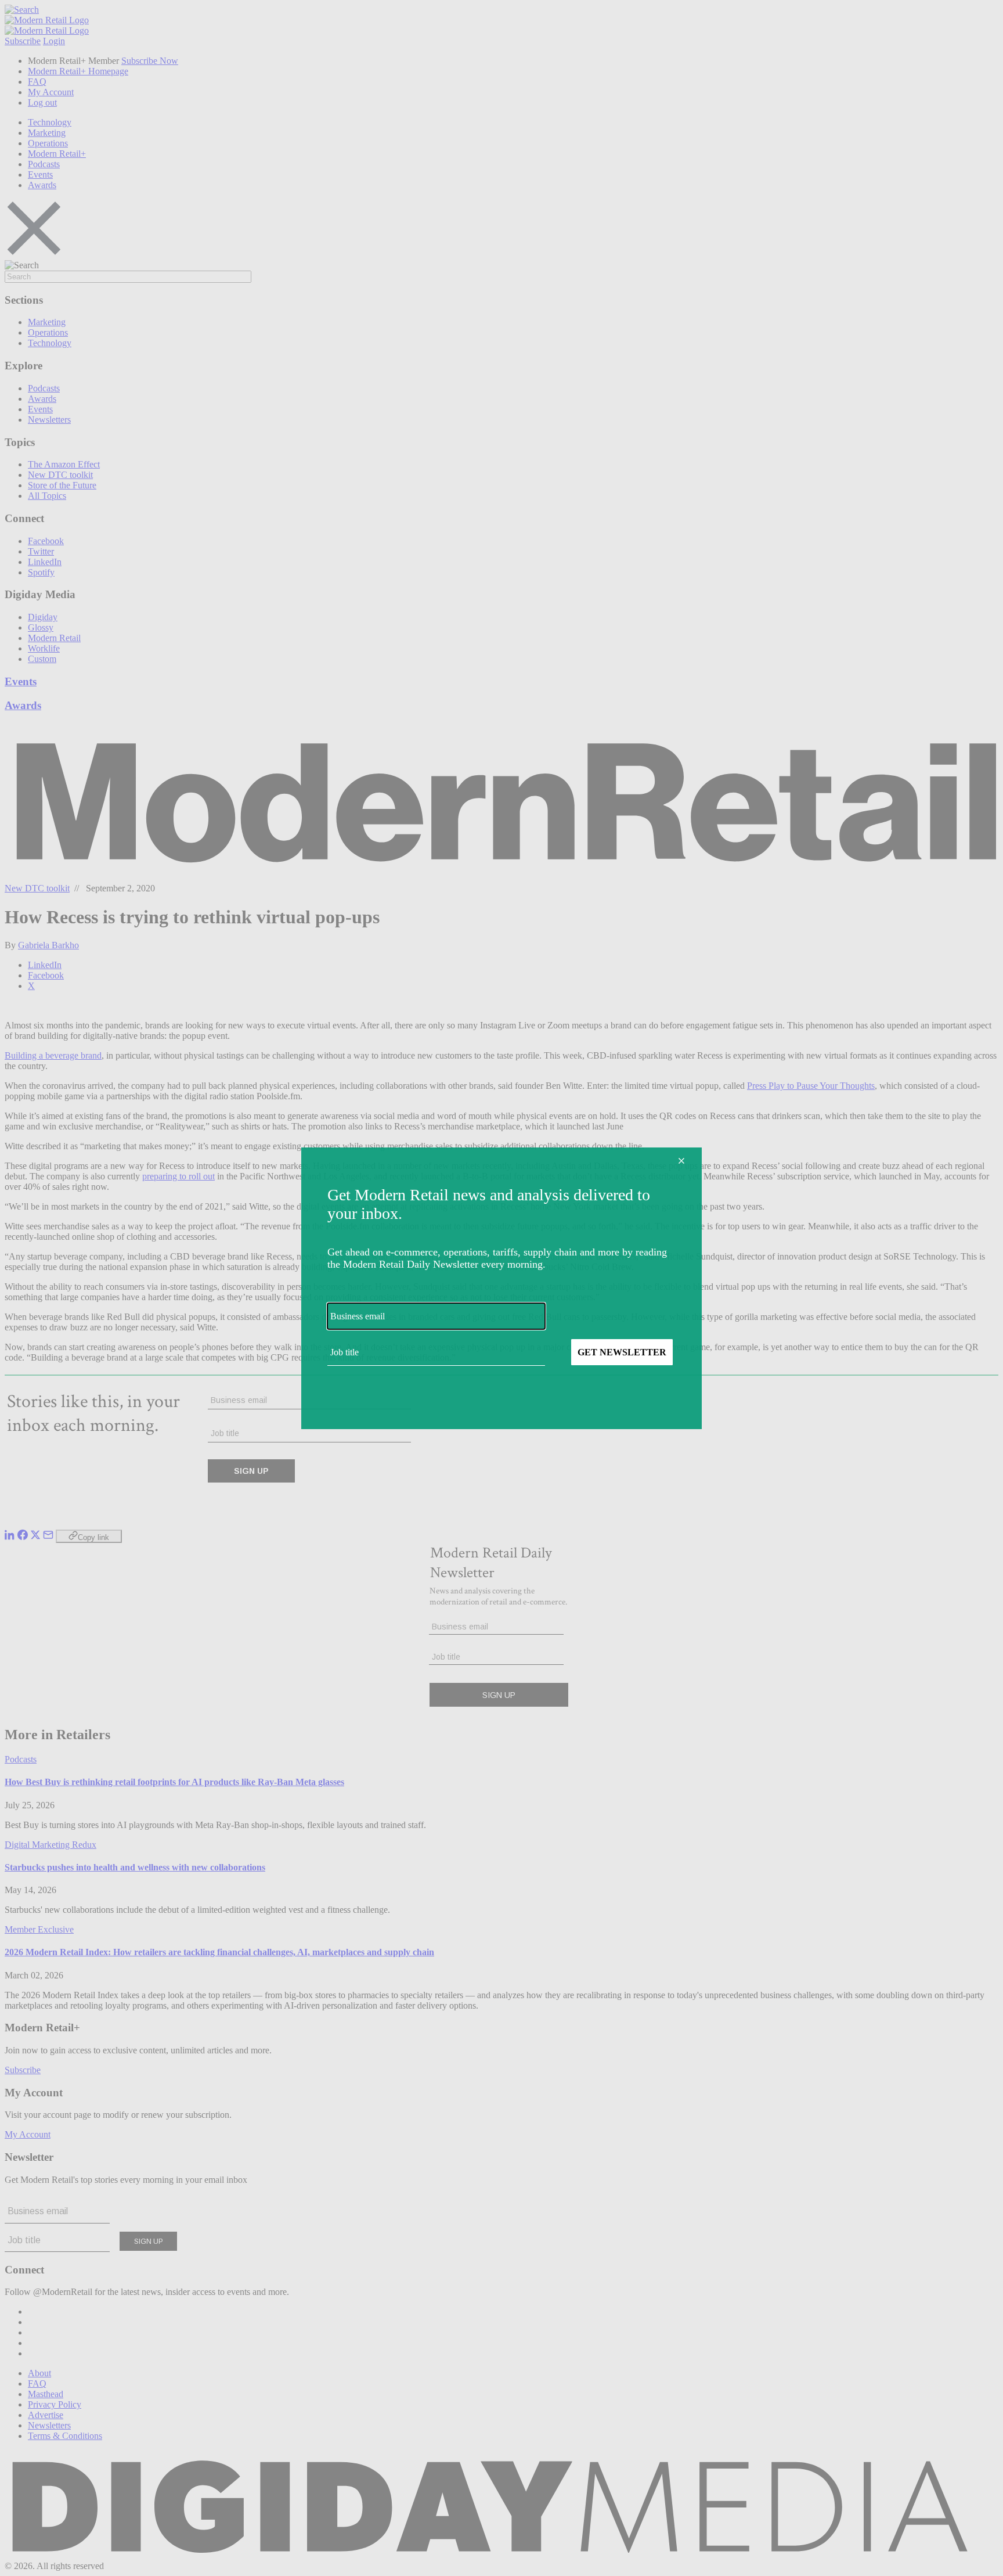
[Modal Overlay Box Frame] (501, 1288)
